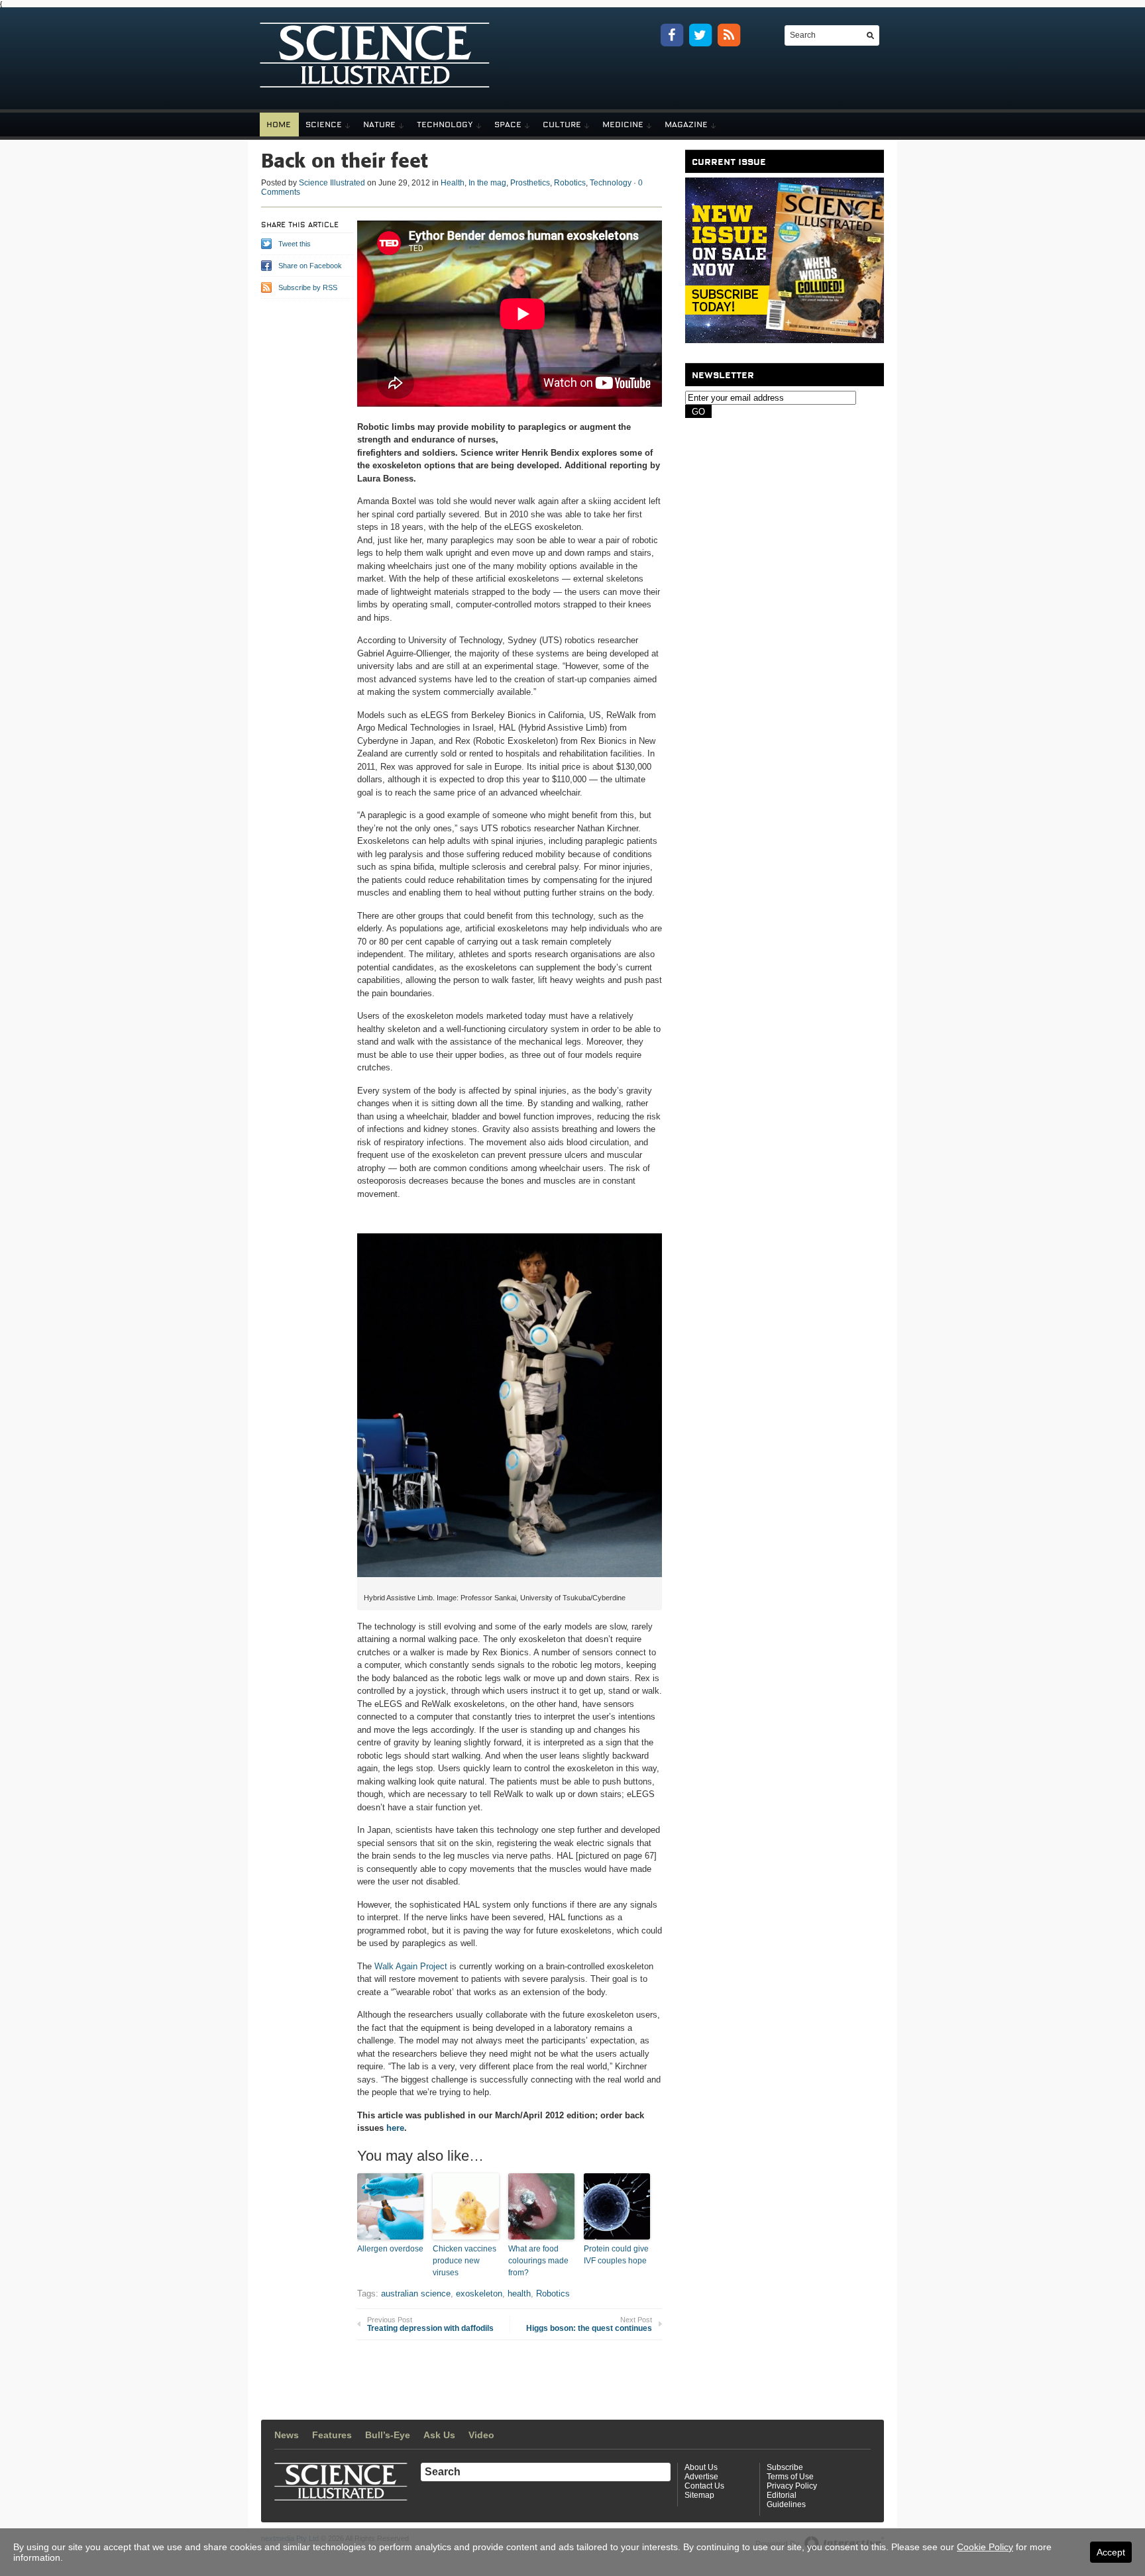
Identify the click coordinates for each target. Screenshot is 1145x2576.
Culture (562, 125)
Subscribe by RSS (308, 287)
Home (279, 125)
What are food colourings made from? (538, 2261)
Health (453, 183)
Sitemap (699, 2495)
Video (481, 2435)
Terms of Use (790, 2477)
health (519, 2293)
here (395, 2128)
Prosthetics (530, 183)
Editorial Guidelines (786, 2500)
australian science (416, 2293)
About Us (701, 2467)
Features (332, 2435)
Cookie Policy (985, 2547)
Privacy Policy (792, 2486)
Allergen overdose (390, 2249)
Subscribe (785, 2467)
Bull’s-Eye (388, 2435)
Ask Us (439, 2435)
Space (508, 125)
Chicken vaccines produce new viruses (464, 2261)
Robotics (570, 183)
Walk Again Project (411, 1966)
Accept (1111, 2552)
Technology (445, 125)
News (287, 2435)
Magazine (686, 125)
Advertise (701, 2477)
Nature (379, 125)
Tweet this (295, 244)
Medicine (623, 125)
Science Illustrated (332, 183)
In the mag (487, 183)
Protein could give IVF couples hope (616, 2255)
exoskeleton (479, 2293)
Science (324, 125)
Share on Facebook (310, 266)
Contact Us (704, 2486)
